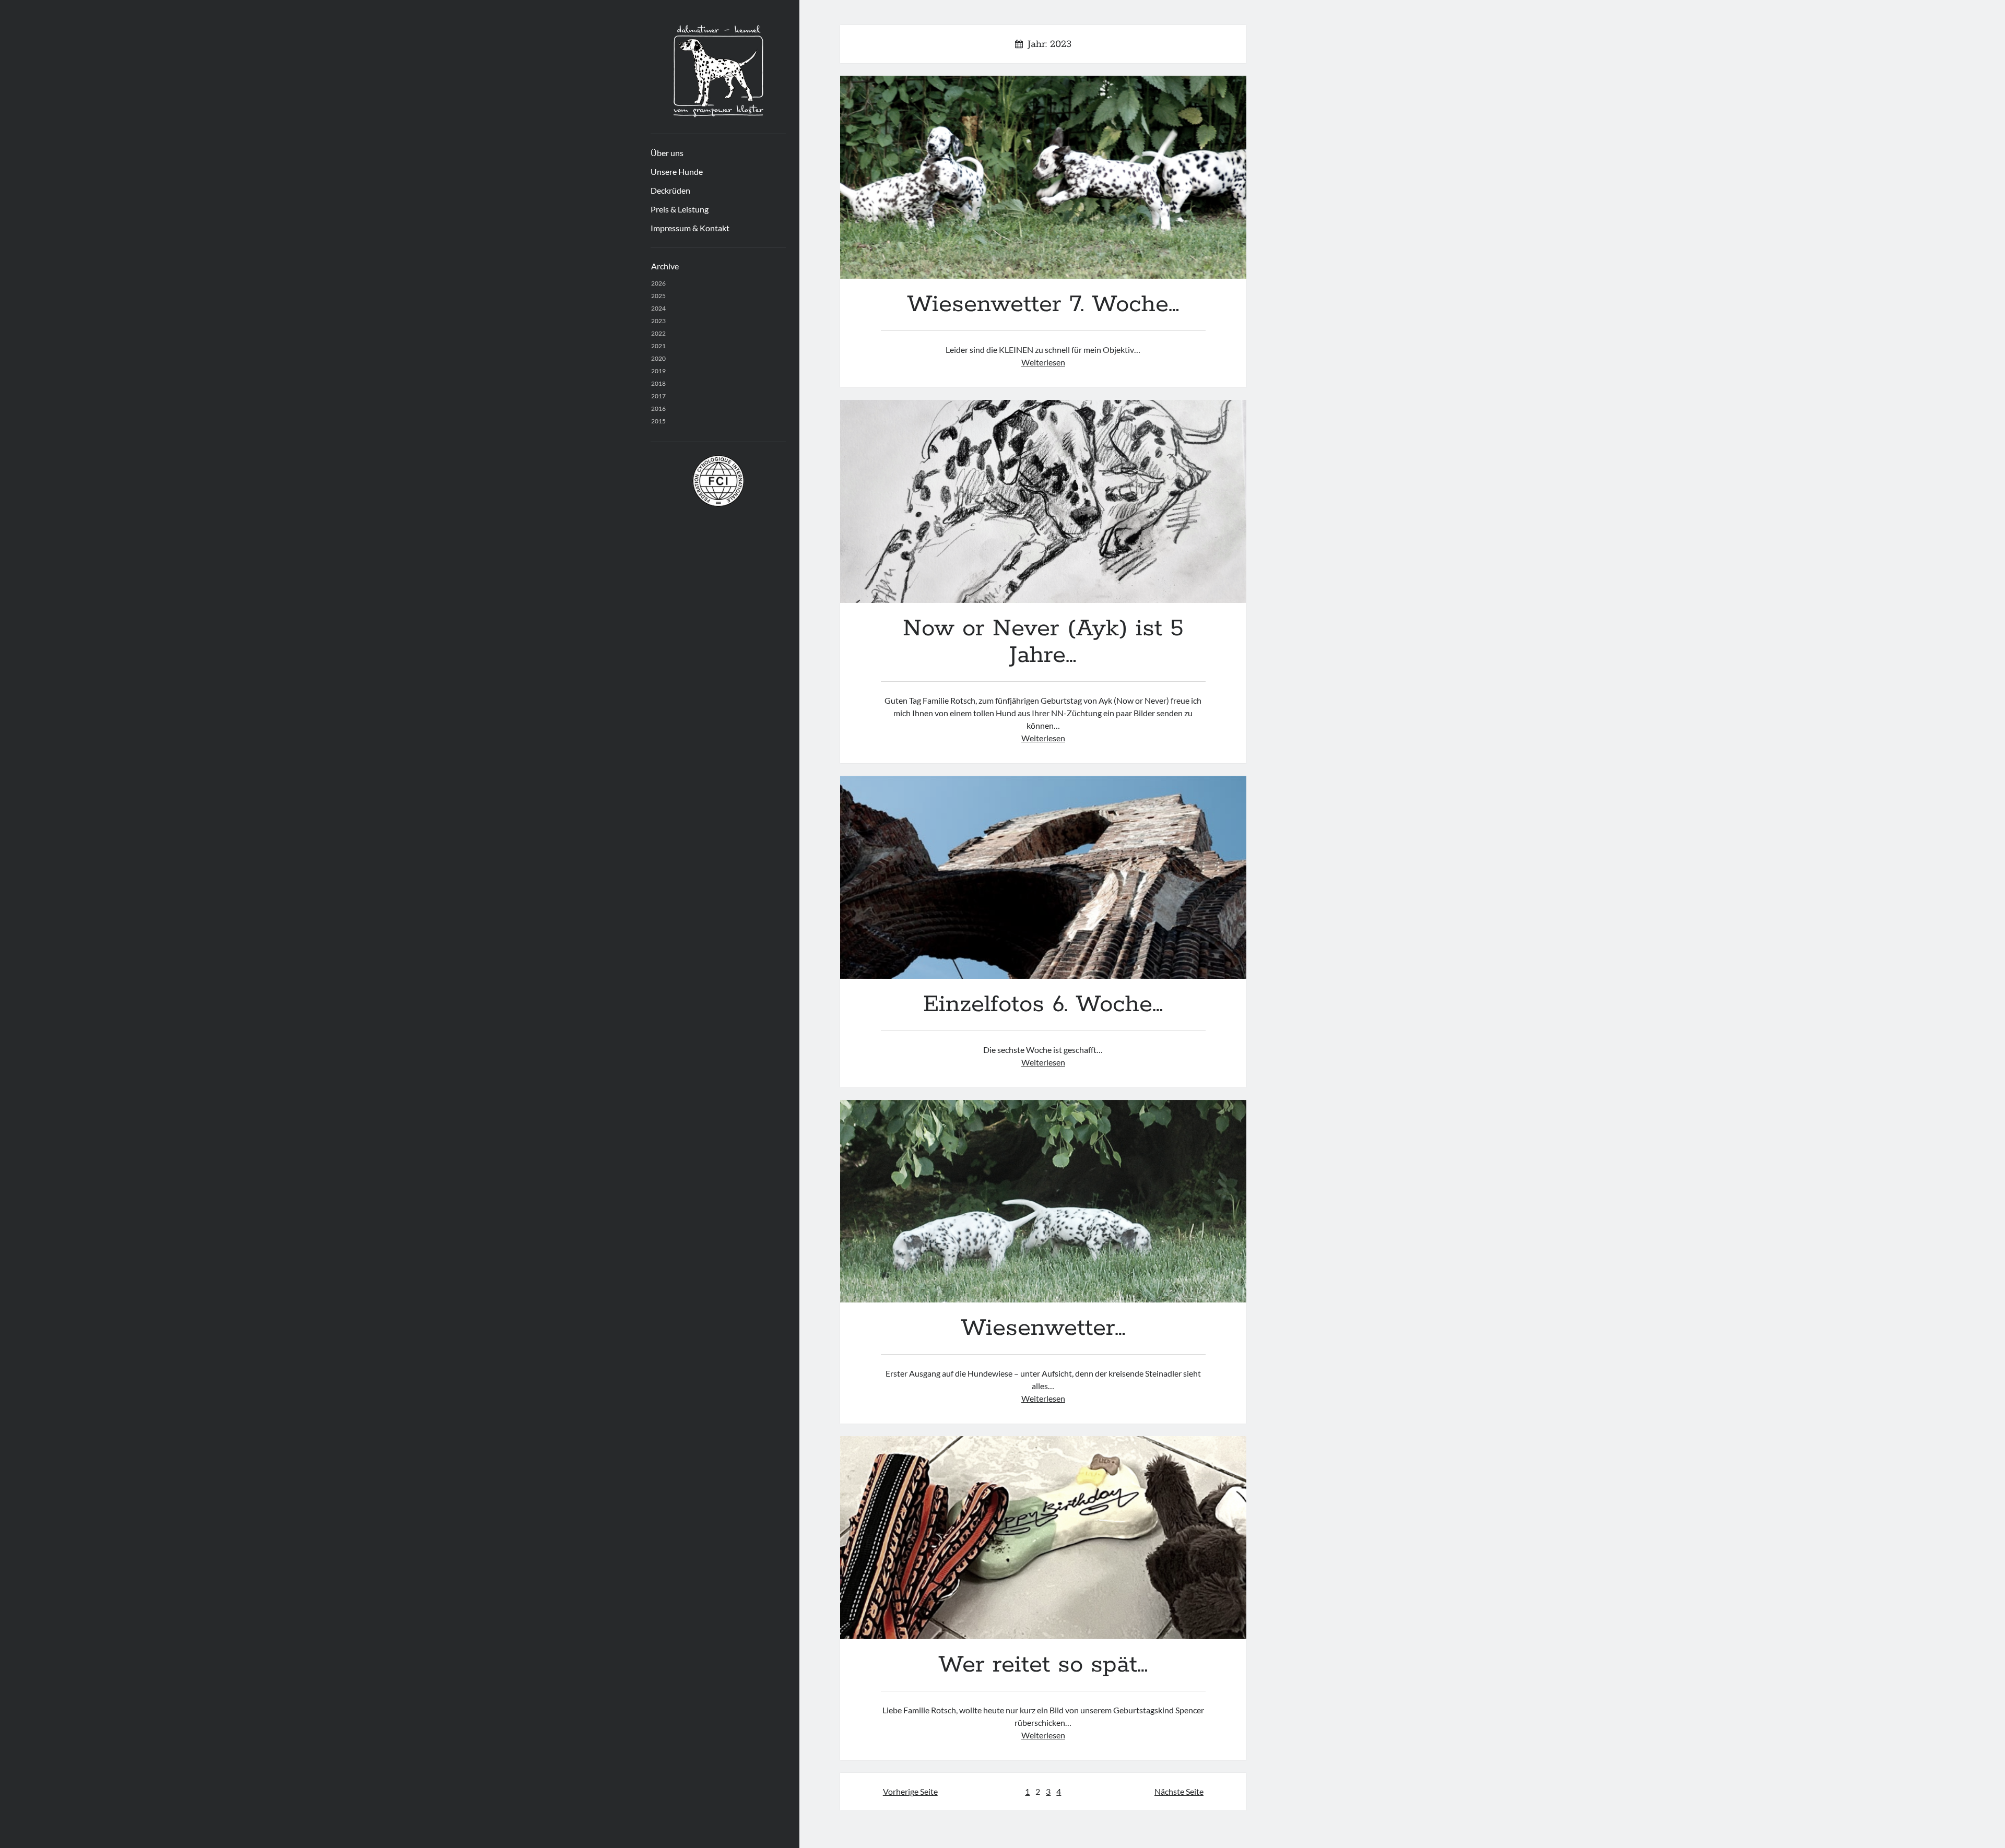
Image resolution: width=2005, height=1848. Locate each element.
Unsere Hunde (677, 171)
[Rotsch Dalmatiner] (718, 114)
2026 (658, 283)
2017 (658, 396)
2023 (658, 321)
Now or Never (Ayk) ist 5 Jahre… (1043, 501)
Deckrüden (670, 190)
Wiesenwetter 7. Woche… (1043, 177)
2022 (658, 333)
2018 (658, 383)
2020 (658, 358)
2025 (658, 296)
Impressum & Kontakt (690, 228)
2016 (658, 408)
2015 (658, 421)
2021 (658, 346)
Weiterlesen (1043, 362)
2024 (658, 308)
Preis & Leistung (680, 209)
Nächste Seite (1179, 1791)
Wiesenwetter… (1043, 1201)
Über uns (667, 153)
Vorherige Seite (910, 1791)
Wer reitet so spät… (1043, 1538)
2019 (658, 371)
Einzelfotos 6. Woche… (1043, 877)
